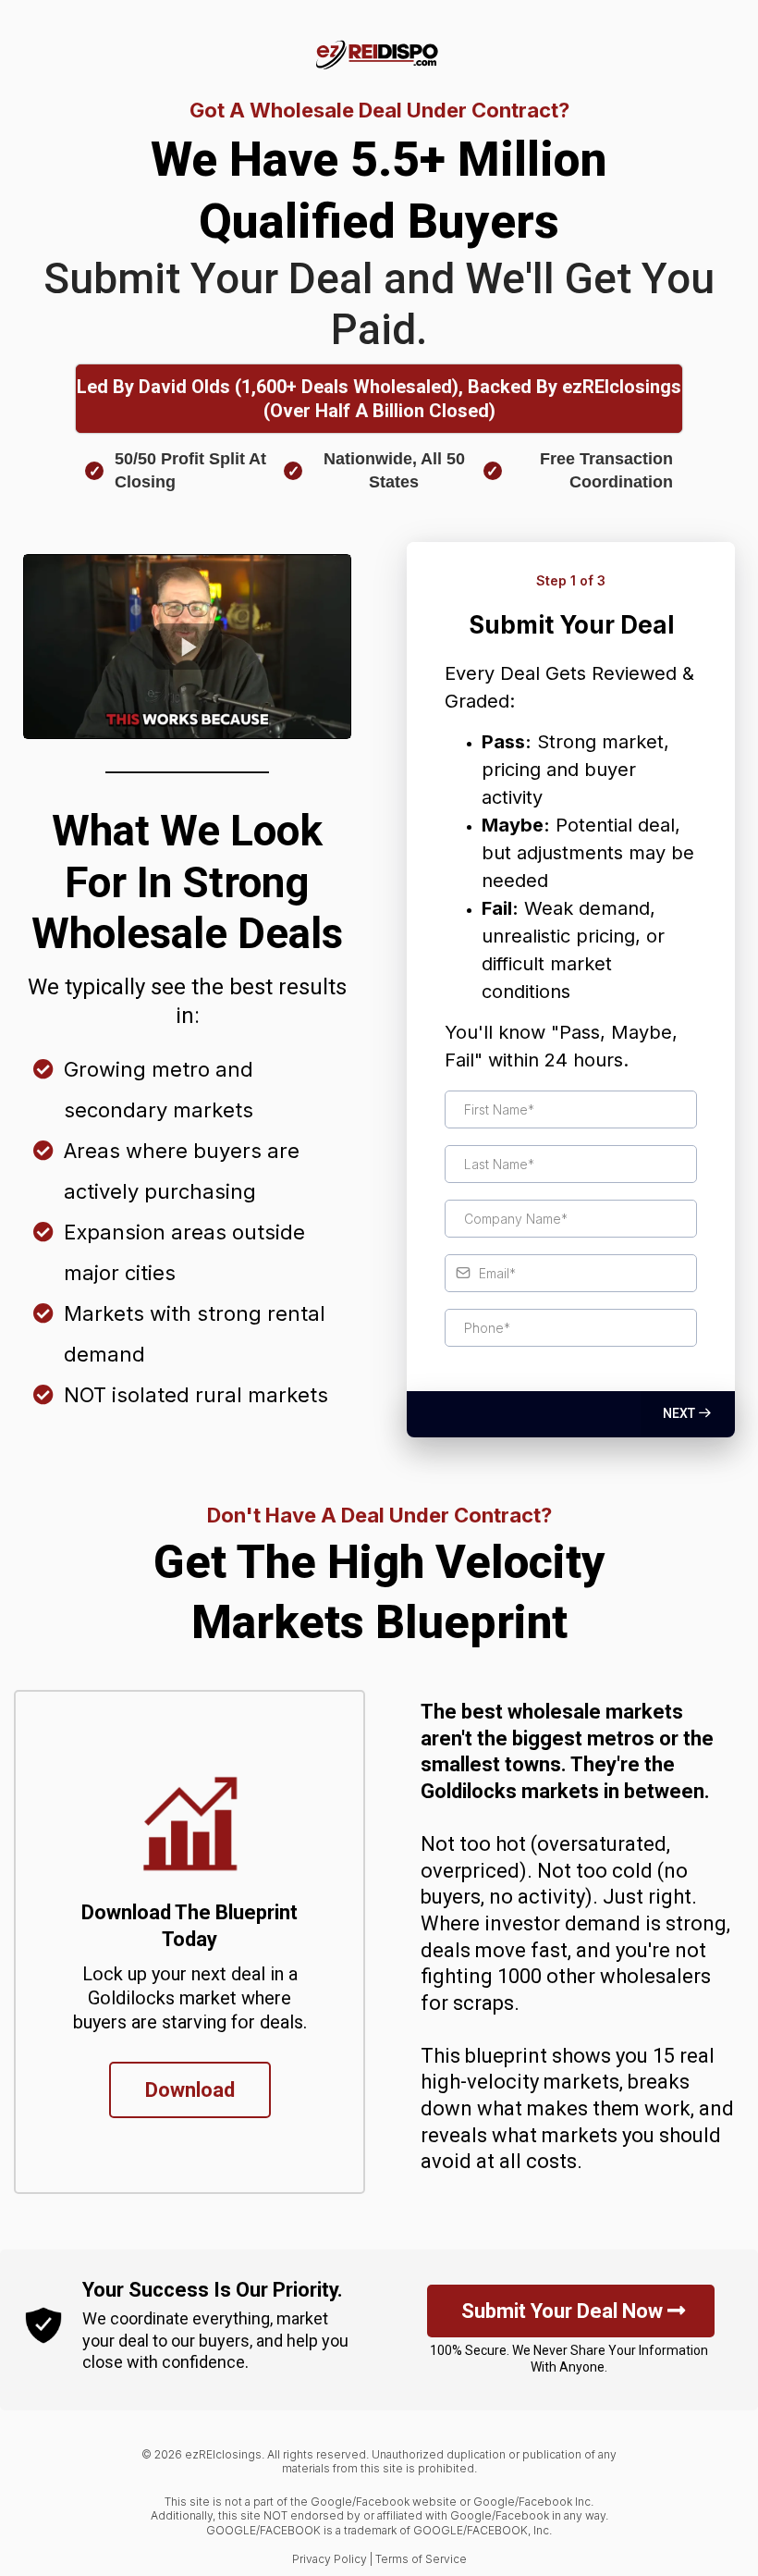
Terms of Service (421, 2559)
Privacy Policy (330, 2559)
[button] (688, 1413)
